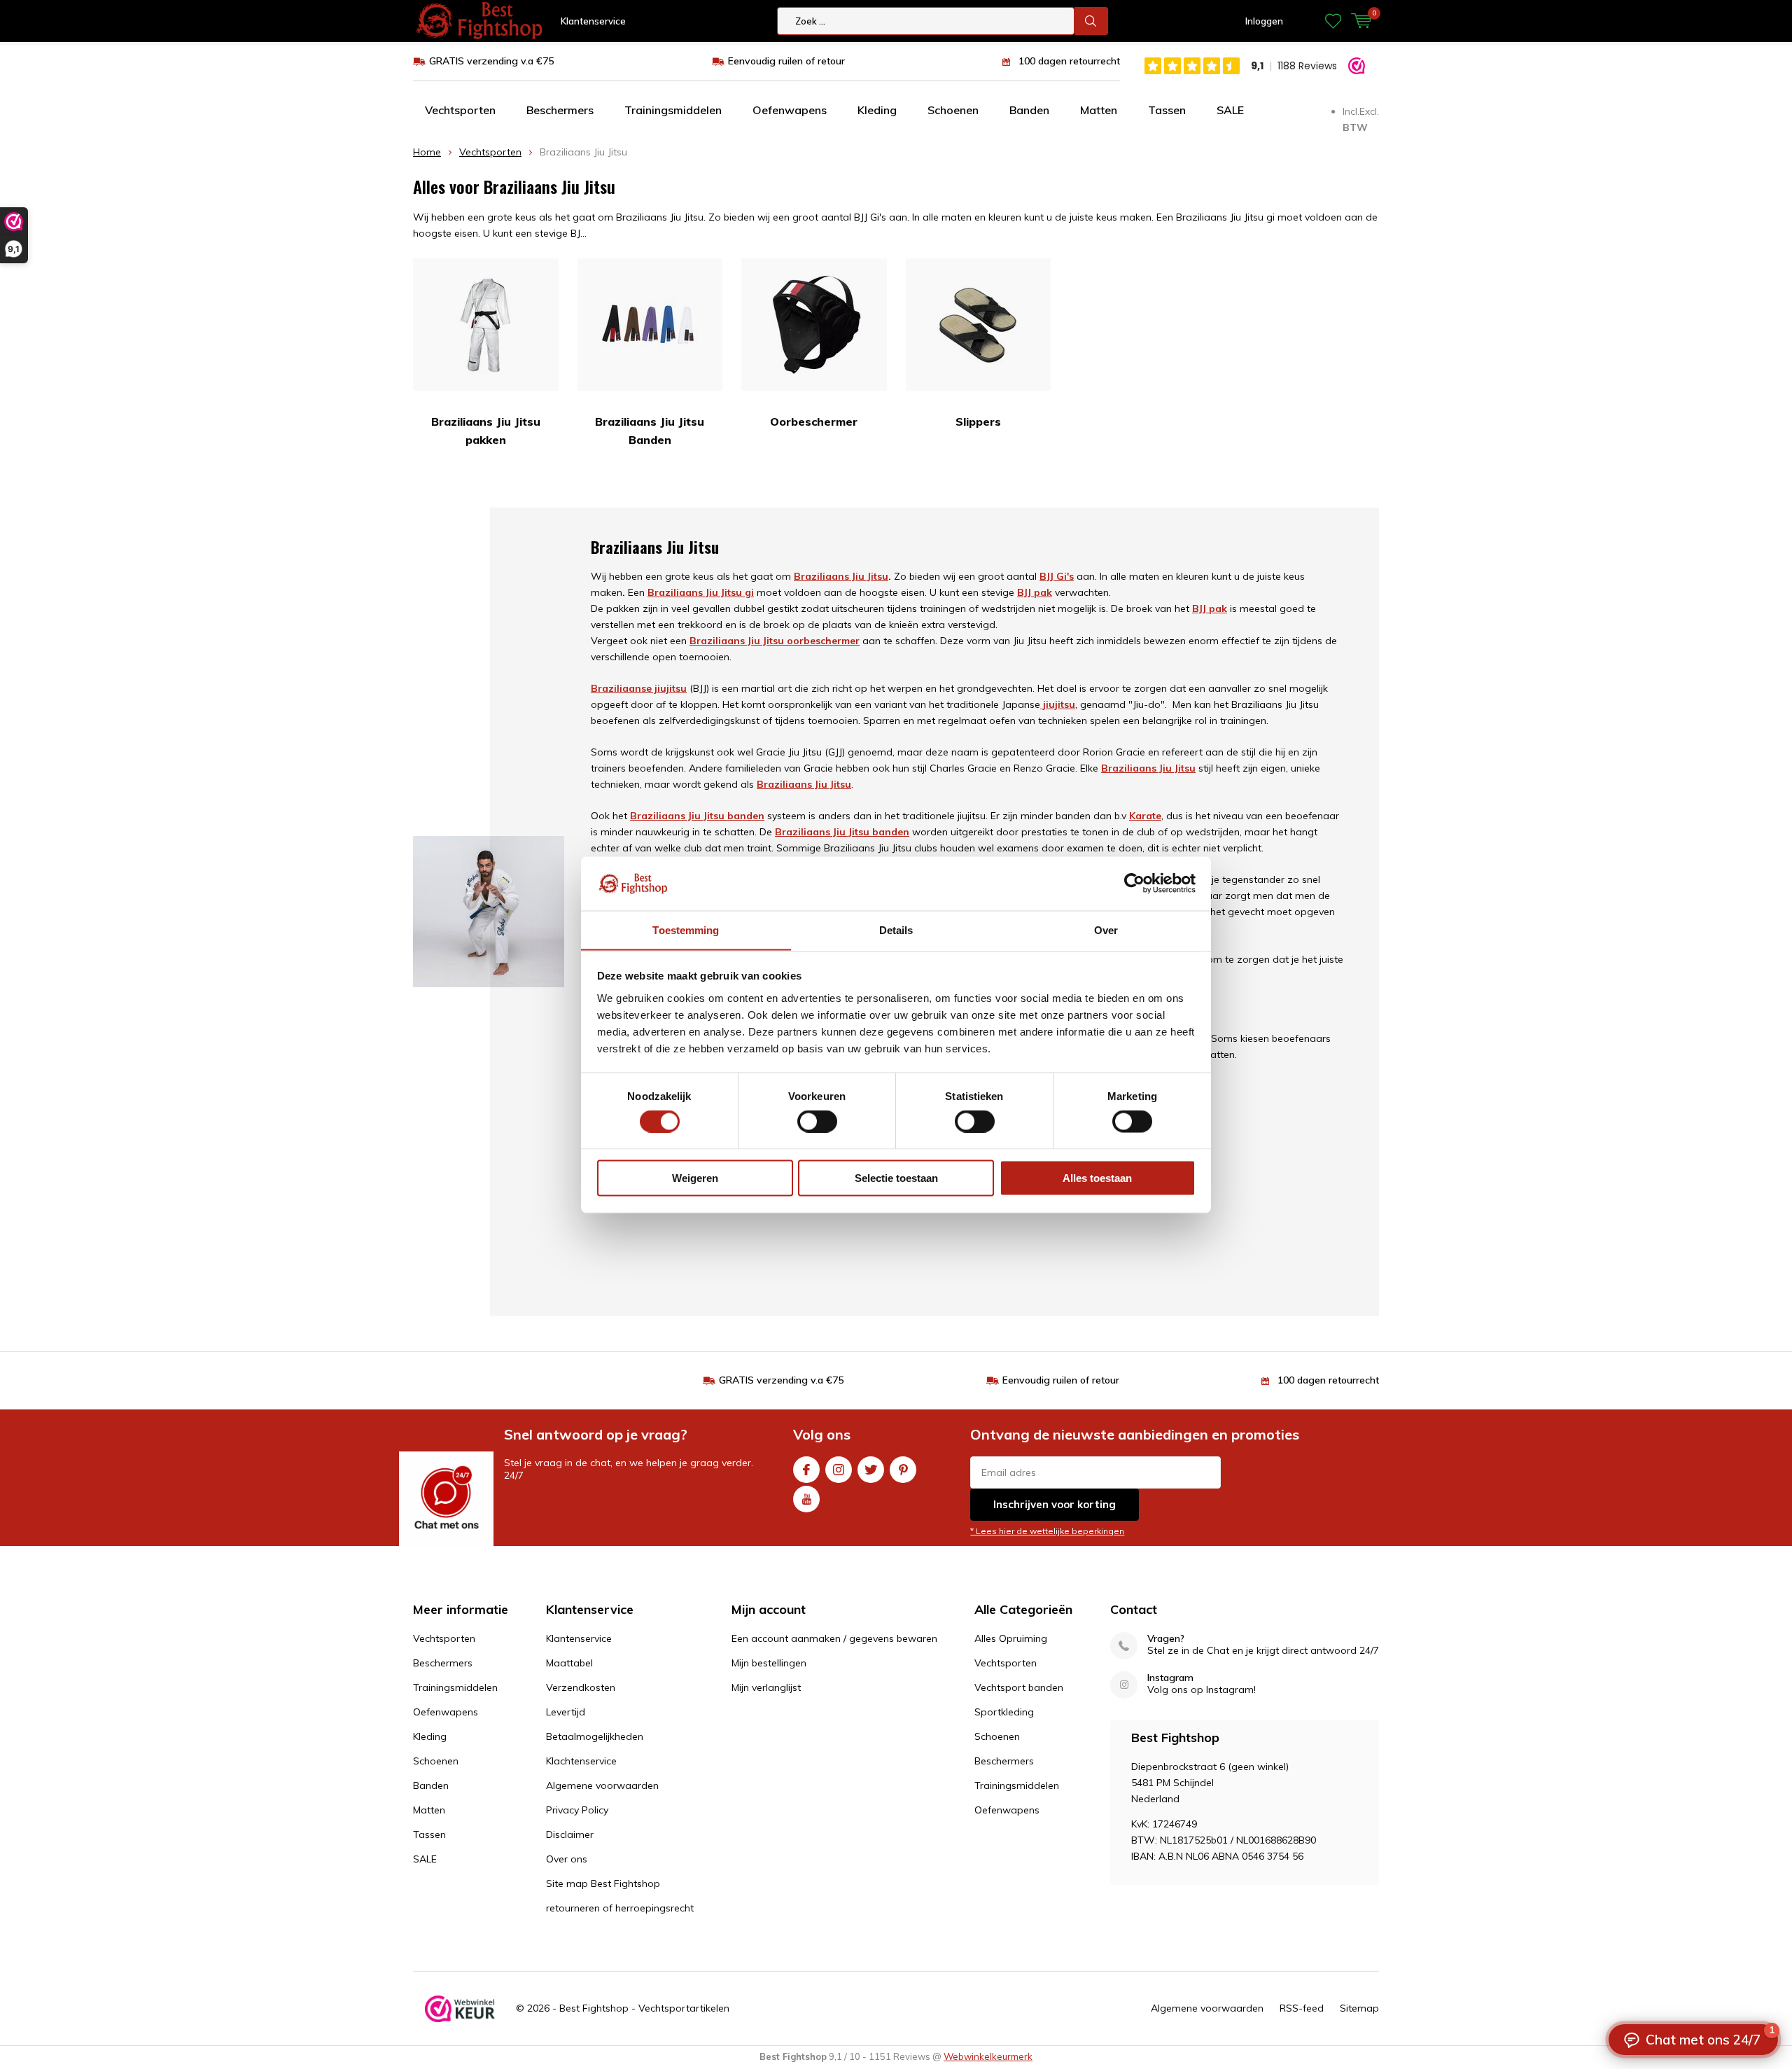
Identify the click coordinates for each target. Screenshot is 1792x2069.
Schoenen (953, 110)
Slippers (978, 422)
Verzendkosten (581, 1687)
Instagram (839, 1470)
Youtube (806, 1499)
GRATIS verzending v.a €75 (491, 61)
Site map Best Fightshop (603, 1883)
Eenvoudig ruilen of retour (786, 61)
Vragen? (1166, 1639)
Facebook (806, 1470)
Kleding (877, 110)
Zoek (1091, 21)
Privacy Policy (577, 1810)
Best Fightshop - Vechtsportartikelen (644, 2008)
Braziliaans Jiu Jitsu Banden (650, 431)
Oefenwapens (790, 110)
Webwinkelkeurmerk (988, 2056)
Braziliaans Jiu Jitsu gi (701, 592)
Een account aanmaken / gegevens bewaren (834, 1638)
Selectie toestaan (896, 1177)
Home (427, 152)
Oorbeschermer (814, 422)
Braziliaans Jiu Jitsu (841, 576)
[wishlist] (1333, 21)
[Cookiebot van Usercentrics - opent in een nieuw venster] (1134, 883)
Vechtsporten (460, 110)
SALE (1230, 110)
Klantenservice (593, 21)
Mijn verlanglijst (766, 1687)
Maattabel (569, 1663)
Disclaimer (570, 1834)
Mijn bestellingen (769, 1663)
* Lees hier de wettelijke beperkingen (1047, 1531)
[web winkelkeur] (460, 2009)
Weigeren (695, 1177)
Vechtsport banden (1019, 1687)
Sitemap (1359, 2008)
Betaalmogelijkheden (595, 1736)
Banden (1029, 110)
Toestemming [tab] (686, 929)
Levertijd (566, 1712)
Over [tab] (1106, 929)
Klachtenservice (581, 1761)
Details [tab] (896, 929)
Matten (1099, 110)
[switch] (817, 1122)
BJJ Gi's (1057, 576)
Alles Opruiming (1011, 1638)
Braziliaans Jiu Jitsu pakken (486, 431)
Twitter (871, 1470)
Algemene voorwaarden (602, 1785)
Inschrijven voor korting (1055, 1504)
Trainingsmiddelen (673, 110)
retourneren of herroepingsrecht (620, 1908)
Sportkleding (1004, 1712)
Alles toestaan (1097, 1177)
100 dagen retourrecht (1069, 61)
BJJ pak (1210, 608)
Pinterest (903, 1470)
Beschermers (560, 110)
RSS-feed (1302, 2008)
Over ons (567, 1859)
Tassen (1167, 110)
